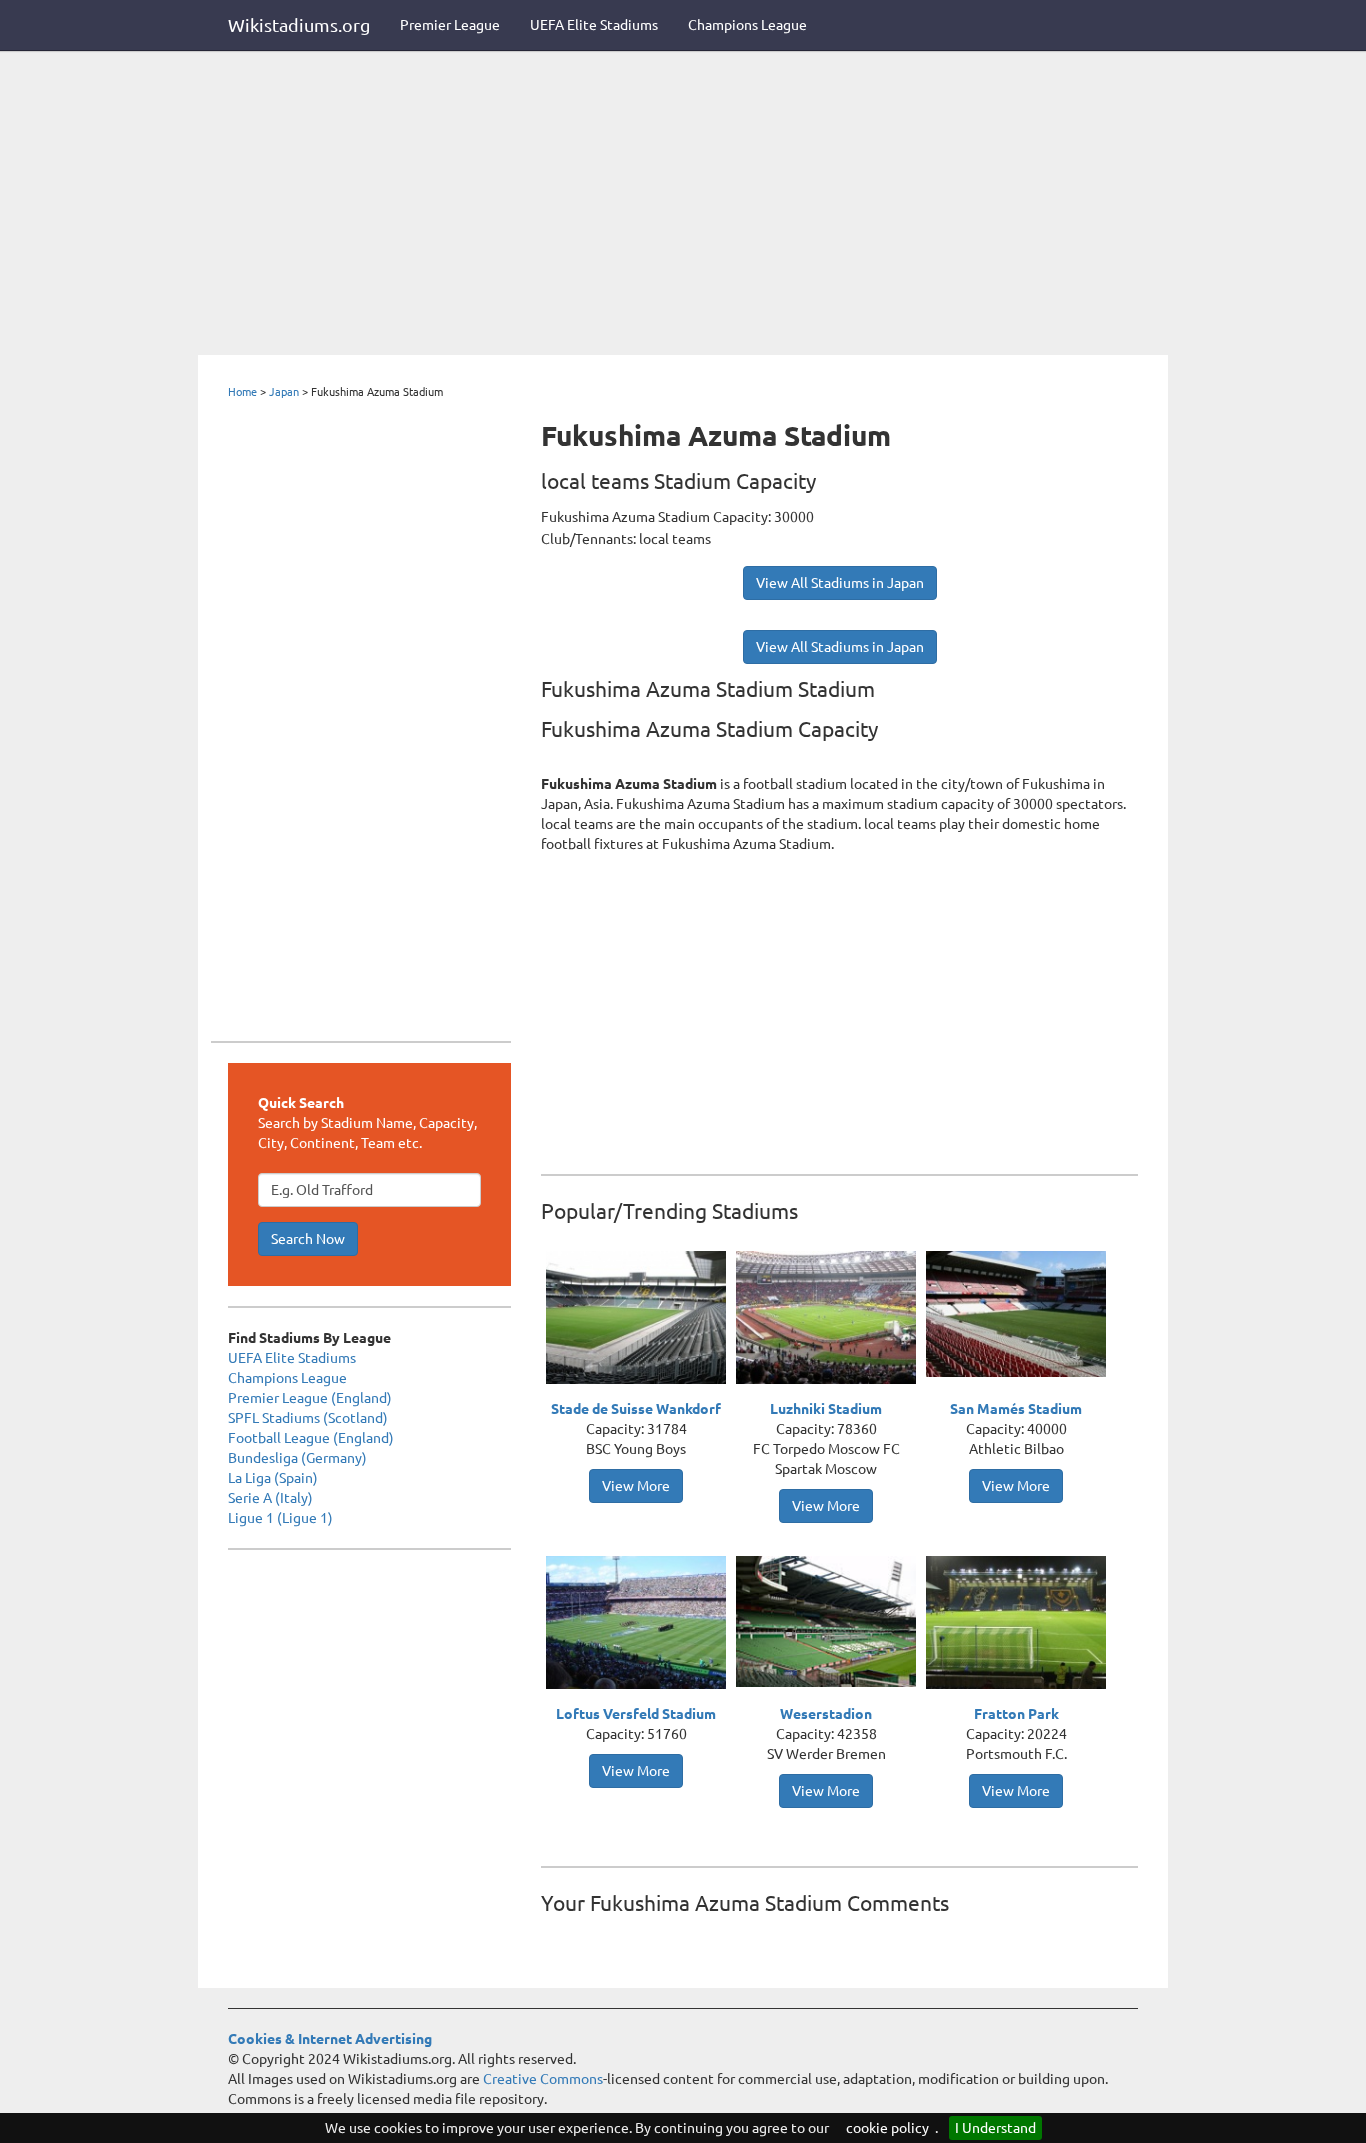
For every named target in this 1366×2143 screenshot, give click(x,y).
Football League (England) (311, 1438)
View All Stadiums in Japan (840, 583)
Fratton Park (1016, 1714)
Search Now (308, 1239)
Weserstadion (826, 1714)
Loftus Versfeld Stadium (636, 1714)
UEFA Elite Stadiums (594, 25)
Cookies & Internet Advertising (330, 2039)
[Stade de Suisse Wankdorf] (641, 1320)
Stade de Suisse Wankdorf (636, 1409)
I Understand (995, 2128)
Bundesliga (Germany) (297, 1458)
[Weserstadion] (831, 1620)
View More (636, 1486)
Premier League (450, 25)
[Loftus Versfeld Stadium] (641, 1625)
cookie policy (887, 2128)
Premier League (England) (310, 1398)
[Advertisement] (683, 205)
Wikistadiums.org (299, 25)
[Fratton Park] (1021, 1625)
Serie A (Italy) (270, 1498)
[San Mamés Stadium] (1021, 1312)
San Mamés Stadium (1016, 1409)
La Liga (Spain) (273, 1478)
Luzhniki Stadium (826, 1409)
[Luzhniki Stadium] (831, 1320)
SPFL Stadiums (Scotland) (308, 1418)
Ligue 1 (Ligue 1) (280, 1518)
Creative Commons (543, 2079)
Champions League (747, 25)
